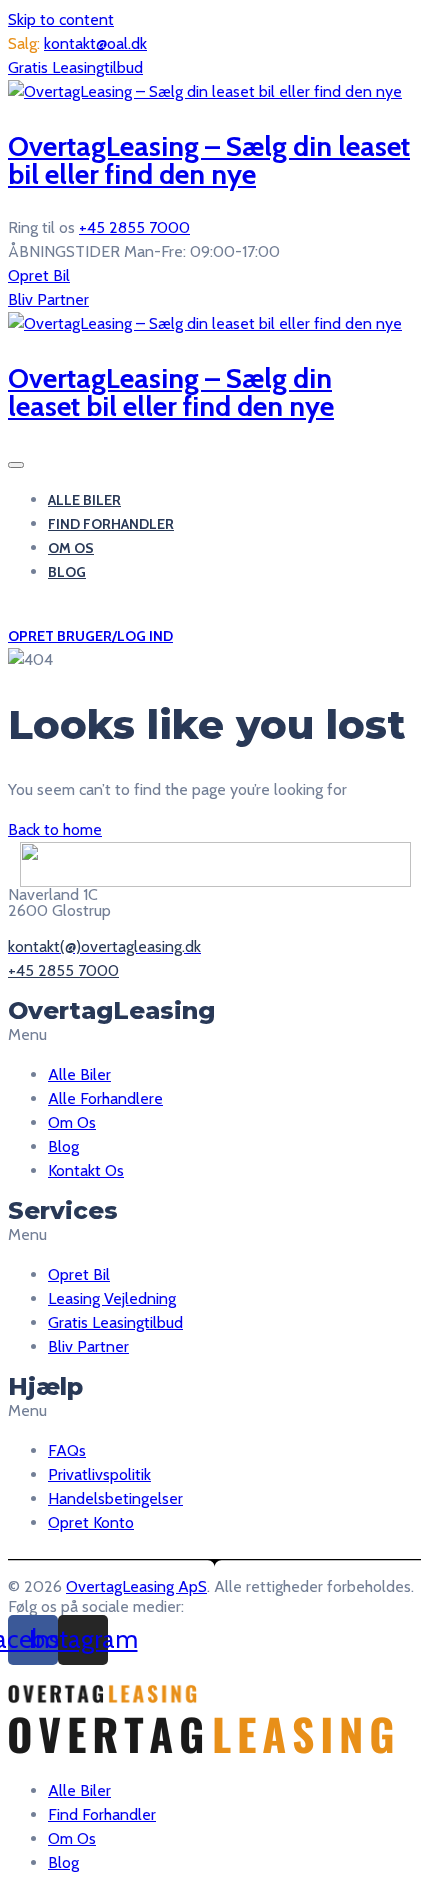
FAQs (67, 1450)
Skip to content (61, 19)
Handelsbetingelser (115, 1498)
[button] (215, 1035)
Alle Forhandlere (105, 1098)
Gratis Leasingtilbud (75, 67)
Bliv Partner (48, 299)
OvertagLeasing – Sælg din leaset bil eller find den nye (209, 160)
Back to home (55, 829)
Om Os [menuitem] (72, 1838)
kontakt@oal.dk (95, 43)
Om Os (71, 548)
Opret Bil (39, 275)
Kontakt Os (86, 1170)
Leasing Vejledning (112, 1298)
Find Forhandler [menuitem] (102, 1814)
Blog (67, 572)
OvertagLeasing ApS (136, 1586)
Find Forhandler (111, 524)
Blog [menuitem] (63, 1862)
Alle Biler (84, 500)
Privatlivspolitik (99, 1474)
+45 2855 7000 (134, 227)
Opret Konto (91, 1522)
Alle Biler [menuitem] (79, 1790)
